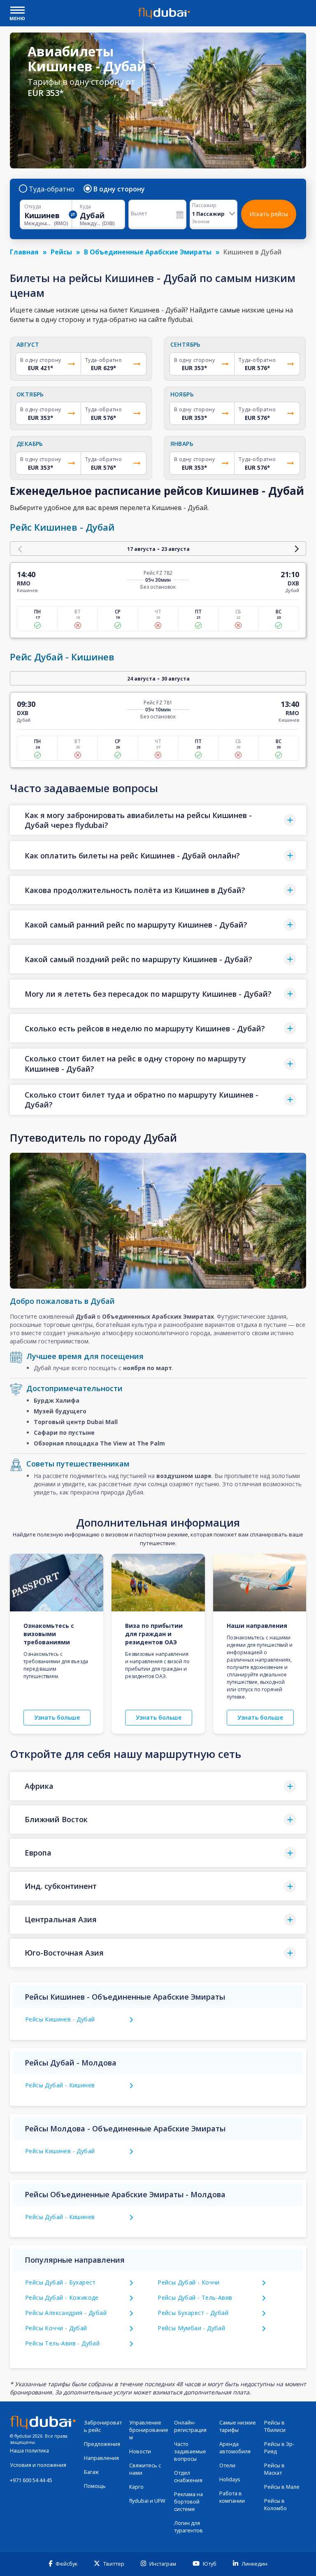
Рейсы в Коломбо (275, 2505)
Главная (24, 252)
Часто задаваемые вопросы (190, 2451)
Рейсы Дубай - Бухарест (60, 2282)
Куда (85, 207)
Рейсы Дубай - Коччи (189, 2282)
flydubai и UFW (147, 2501)
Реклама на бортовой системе (188, 2502)
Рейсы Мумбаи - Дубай (191, 2328)
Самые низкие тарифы (238, 2426)
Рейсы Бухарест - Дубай (193, 2313)
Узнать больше (57, 1717)
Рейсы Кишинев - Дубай (60, 2019)
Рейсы (61, 252)
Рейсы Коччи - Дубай (56, 2328)
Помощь (95, 2486)
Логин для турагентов (188, 2527)
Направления (101, 2458)
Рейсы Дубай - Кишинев (60, 2085)
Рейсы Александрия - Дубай (66, 2313)
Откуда (33, 207)
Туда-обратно (52, 189)
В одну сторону (119, 189)
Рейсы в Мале (282, 2487)
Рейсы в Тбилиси (275, 2426)
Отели (227, 2465)
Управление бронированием (149, 2430)
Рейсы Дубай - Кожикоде (62, 2297)
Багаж (91, 2472)
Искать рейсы (269, 214)
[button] (158, 820)
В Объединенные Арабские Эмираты (148, 252)
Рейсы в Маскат (274, 2469)
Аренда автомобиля (235, 2448)
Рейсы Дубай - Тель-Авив (195, 2297)
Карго (136, 2487)
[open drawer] (17, 11)
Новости (140, 2451)
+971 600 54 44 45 (31, 2480)
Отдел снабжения (188, 2477)
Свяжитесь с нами (145, 2469)
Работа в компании (232, 2497)
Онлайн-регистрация (190, 2426)
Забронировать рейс (103, 2426)
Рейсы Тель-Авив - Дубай (62, 2343)
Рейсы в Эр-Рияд (279, 2448)
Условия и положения (38, 2465)
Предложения (102, 2444)
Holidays (230, 2479)
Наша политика (29, 2451)
